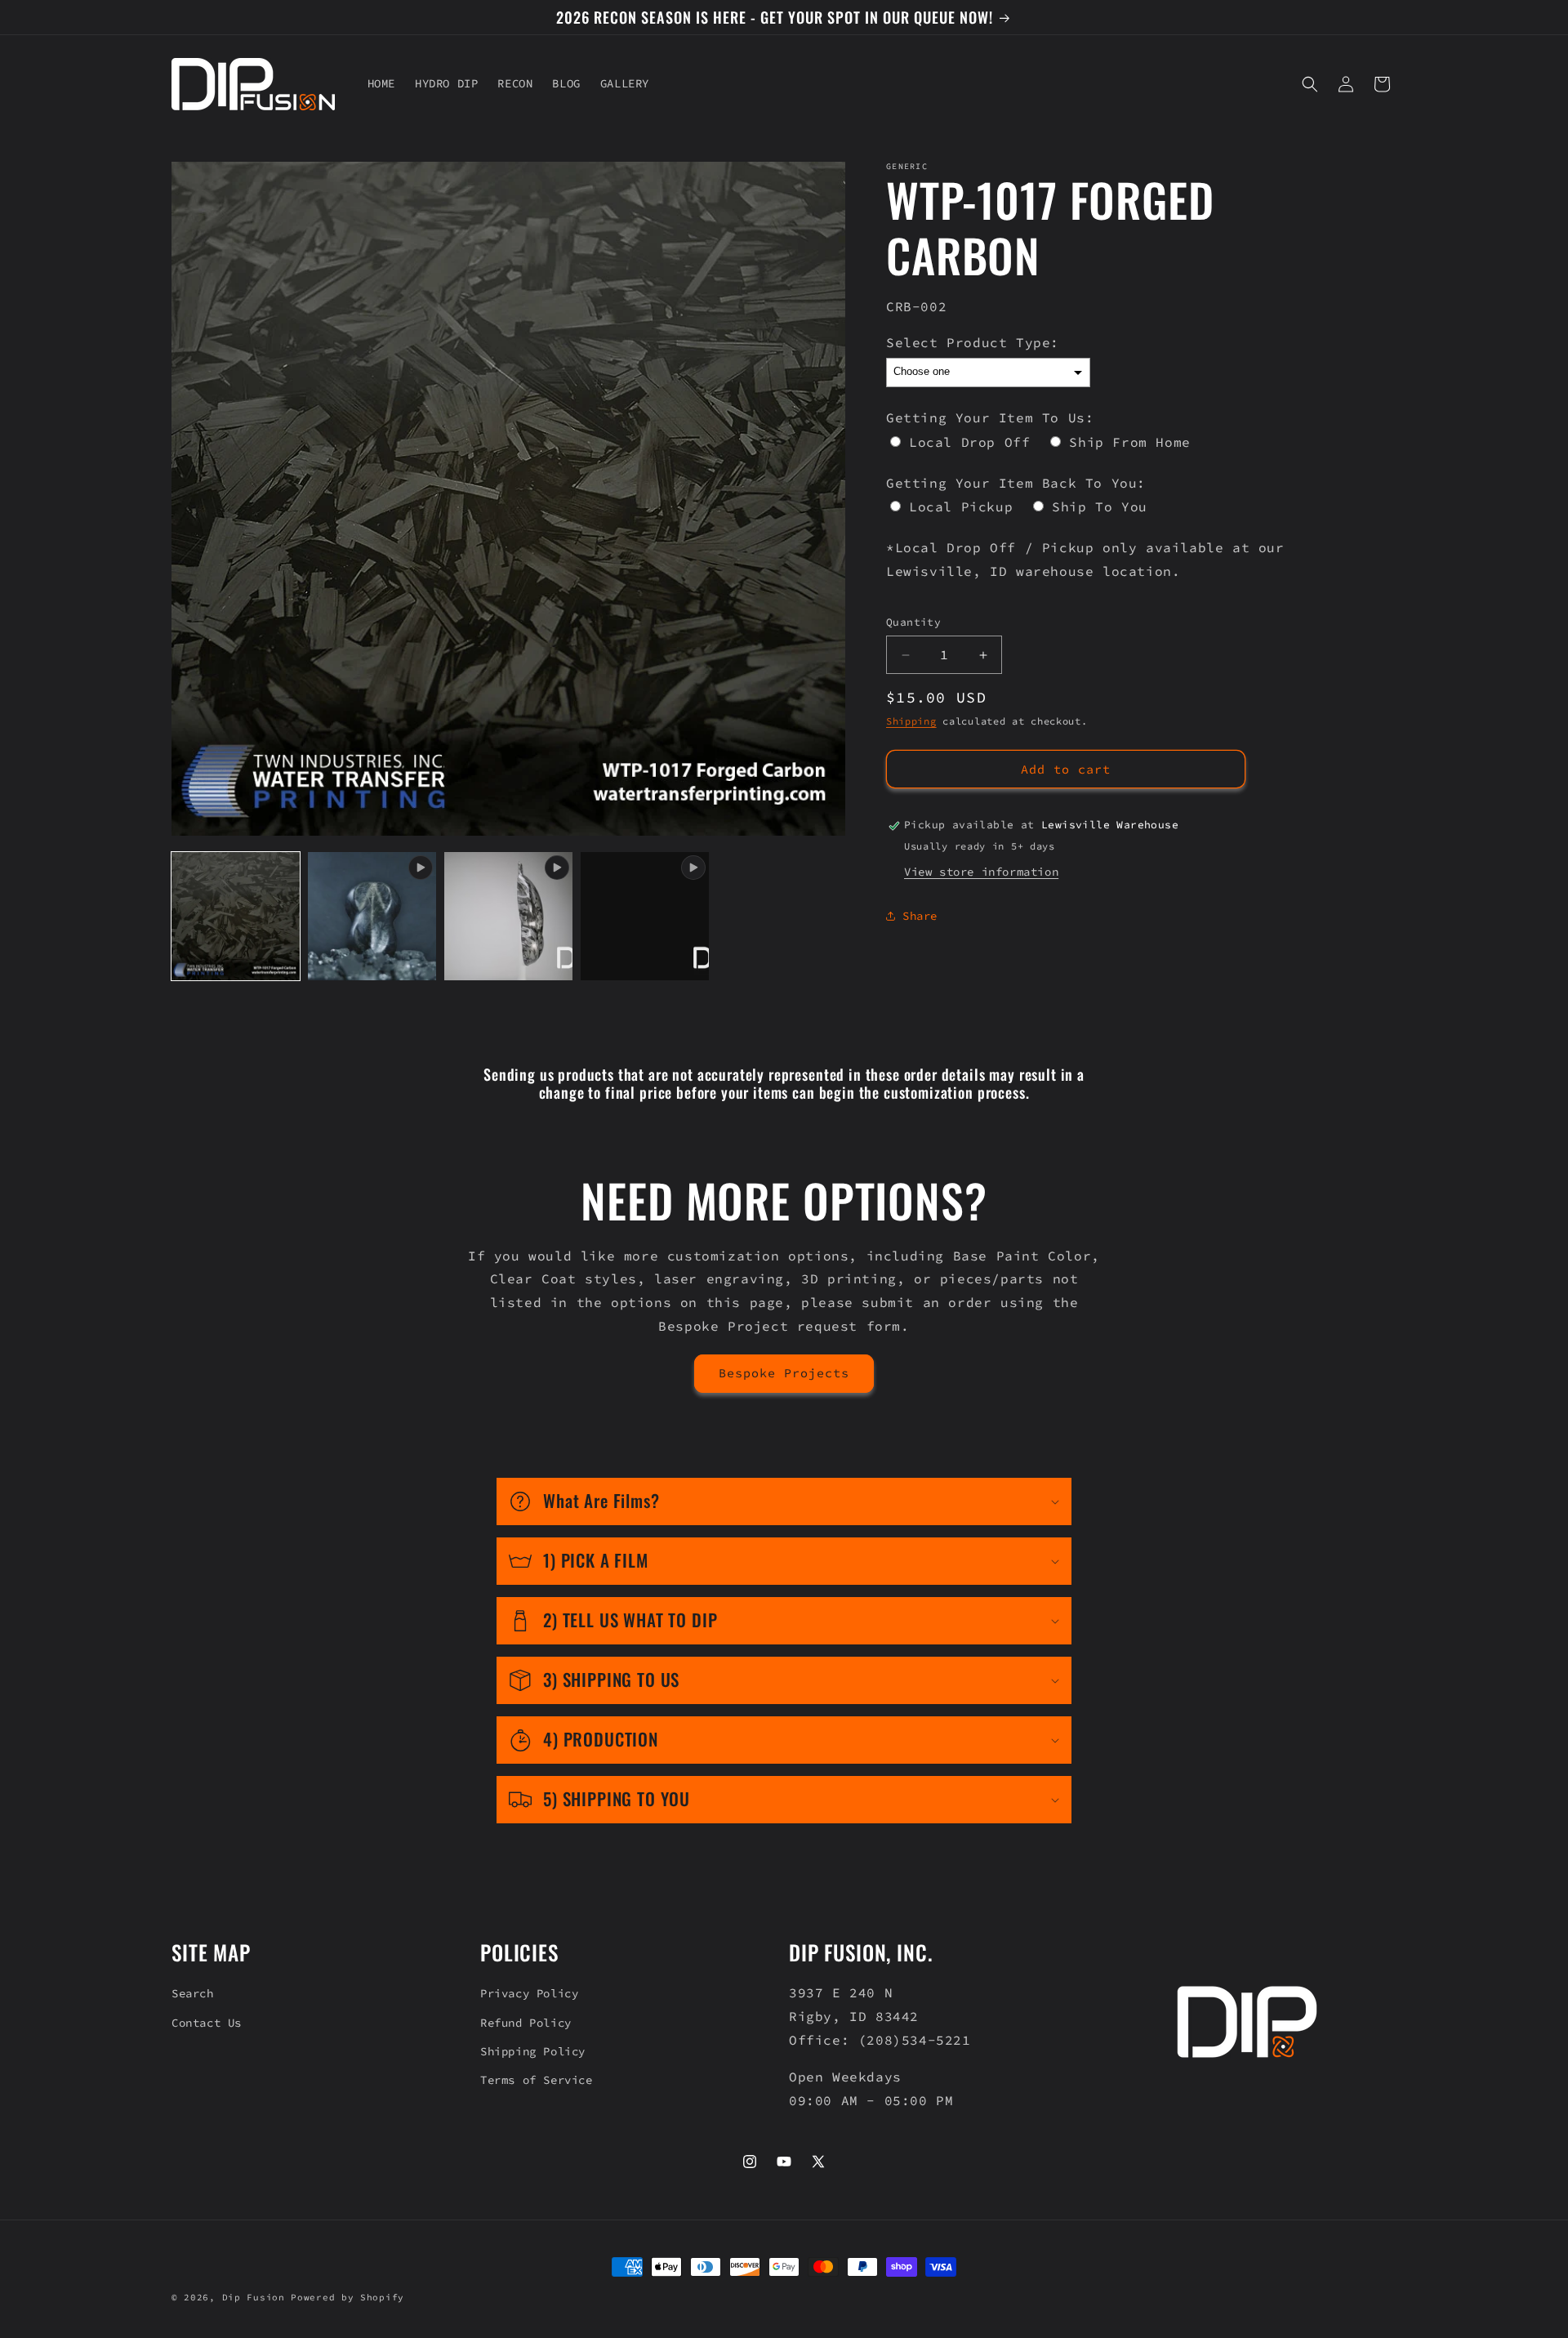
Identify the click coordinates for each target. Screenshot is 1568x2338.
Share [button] (920, 916)
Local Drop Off (969, 442)
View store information (981, 872)
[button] (1310, 84)
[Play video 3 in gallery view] (645, 916)
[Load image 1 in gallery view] (236, 916)
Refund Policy (526, 2023)
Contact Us (207, 2023)
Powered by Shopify (347, 2297)
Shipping (911, 721)
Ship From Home (1129, 442)
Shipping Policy (533, 2051)
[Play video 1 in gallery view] (372, 916)
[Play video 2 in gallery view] (508, 916)
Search (193, 1993)
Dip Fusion (254, 2297)
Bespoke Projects (784, 1373)
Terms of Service (537, 2080)
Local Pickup (961, 507)
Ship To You (1100, 507)
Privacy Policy (529, 1993)
